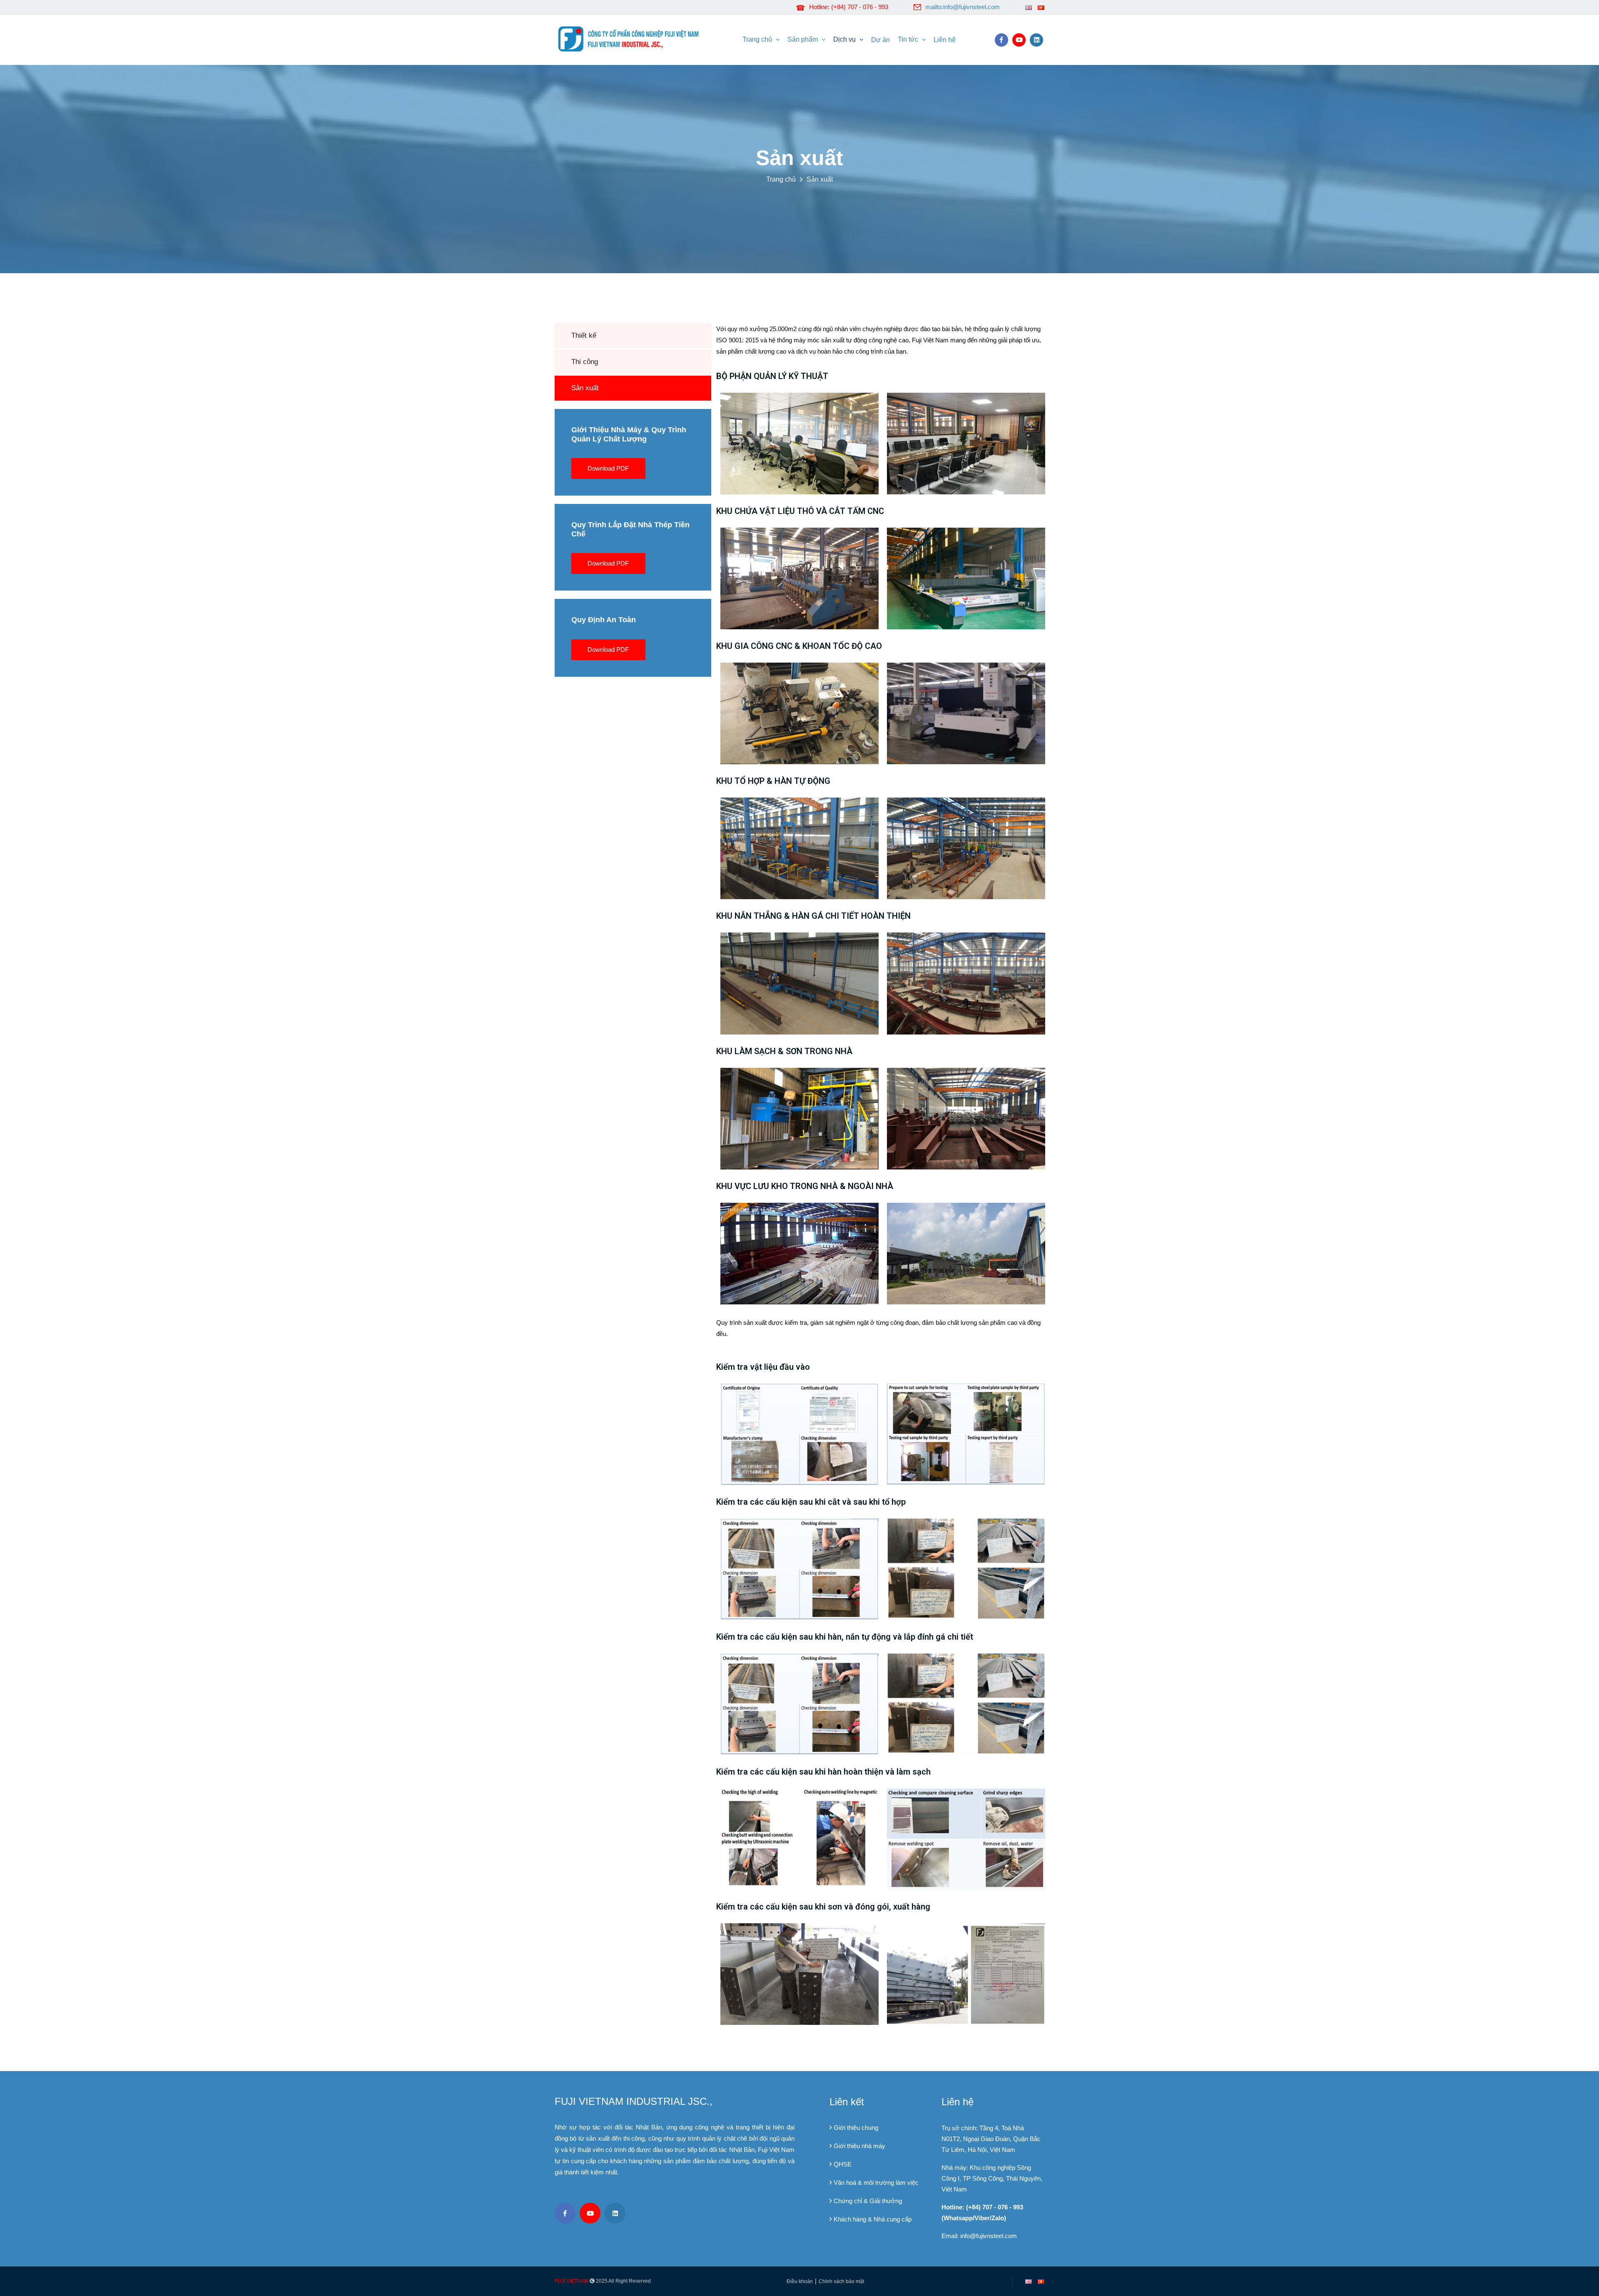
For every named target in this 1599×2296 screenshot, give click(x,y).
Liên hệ (945, 40)
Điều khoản (800, 2281)
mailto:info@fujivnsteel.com (963, 7)
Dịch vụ (844, 39)
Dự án (880, 40)
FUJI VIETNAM (572, 2281)
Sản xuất (820, 179)
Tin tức (908, 39)
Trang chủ (757, 39)
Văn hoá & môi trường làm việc (876, 2183)
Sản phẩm (803, 39)
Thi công (585, 362)
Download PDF (608, 468)
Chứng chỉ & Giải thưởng (868, 2201)
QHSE (843, 2164)
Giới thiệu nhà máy (859, 2146)
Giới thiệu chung (856, 2128)
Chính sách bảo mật (841, 2281)
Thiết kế (584, 335)
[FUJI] (631, 38)
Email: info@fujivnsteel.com (979, 2236)
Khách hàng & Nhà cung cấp (873, 2219)
